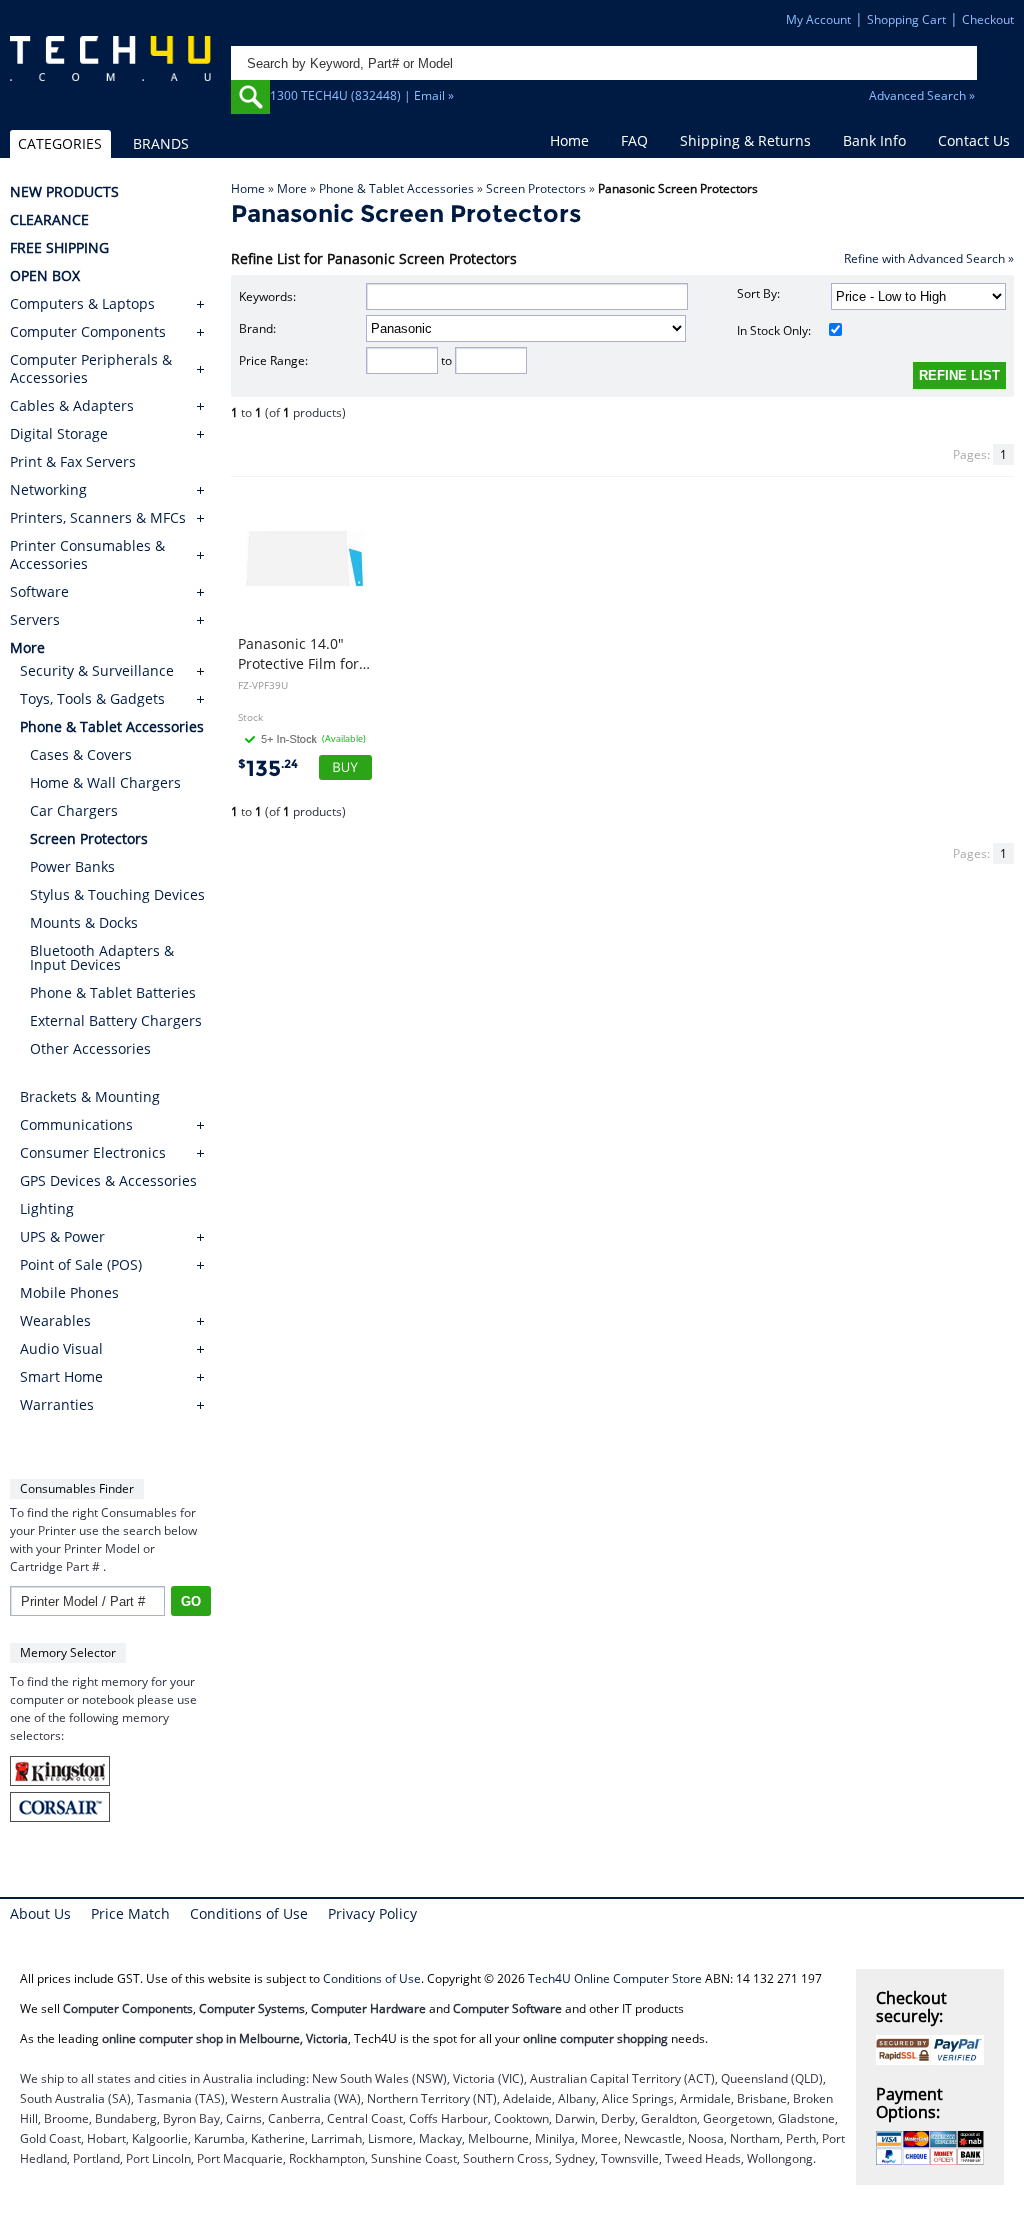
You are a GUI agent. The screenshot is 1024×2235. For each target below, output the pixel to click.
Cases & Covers (81, 754)
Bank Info (874, 140)
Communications (76, 1124)
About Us (40, 1913)
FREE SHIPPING (59, 248)
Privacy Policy (372, 1913)
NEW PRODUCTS (64, 192)
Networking (48, 490)
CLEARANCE (49, 220)
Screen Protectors (536, 188)
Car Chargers (74, 810)
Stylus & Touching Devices (117, 894)
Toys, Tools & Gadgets (92, 698)
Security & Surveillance (97, 670)
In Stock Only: (774, 330)
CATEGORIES (60, 143)
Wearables (55, 1320)
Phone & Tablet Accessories (396, 188)
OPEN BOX (45, 276)
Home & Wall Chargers (105, 782)
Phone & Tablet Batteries (113, 992)
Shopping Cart (906, 19)
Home (569, 140)
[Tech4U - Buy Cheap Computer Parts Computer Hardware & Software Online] (110, 73)
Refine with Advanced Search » (929, 258)
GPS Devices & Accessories (108, 1180)
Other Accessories (90, 1048)
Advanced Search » (922, 95)
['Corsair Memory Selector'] (60, 1817)
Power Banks (72, 866)
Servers (35, 620)
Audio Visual (61, 1348)
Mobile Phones (69, 1292)
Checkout (988, 19)
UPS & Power (62, 1236)
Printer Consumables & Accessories (87, 555)
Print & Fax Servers (73, 462)
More (292, 188)
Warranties (57, 1404)
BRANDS (161, 143)
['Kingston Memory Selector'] (60, 1781)
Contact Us (974, 140)
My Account (818, 19)
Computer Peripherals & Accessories (91, 369)
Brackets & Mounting (90, 1096)
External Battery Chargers (116, 1020)
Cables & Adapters (72, 406)
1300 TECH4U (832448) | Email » (362, 95)
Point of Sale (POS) (81, 1264)
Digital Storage (59, 434)
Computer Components (88, 332)
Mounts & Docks (84, 922)
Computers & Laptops (82, 304)
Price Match (130, 1913)
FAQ (634, 140)
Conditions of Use (249, 1913)
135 (268, 768)
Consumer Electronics (93, 1152)
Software (39, 592)
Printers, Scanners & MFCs (98, 518)
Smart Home (61, 1376)
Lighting (47, 1208)
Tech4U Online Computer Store (615, 1978)
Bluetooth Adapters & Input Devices (102, 957)
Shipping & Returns (745, 140)
